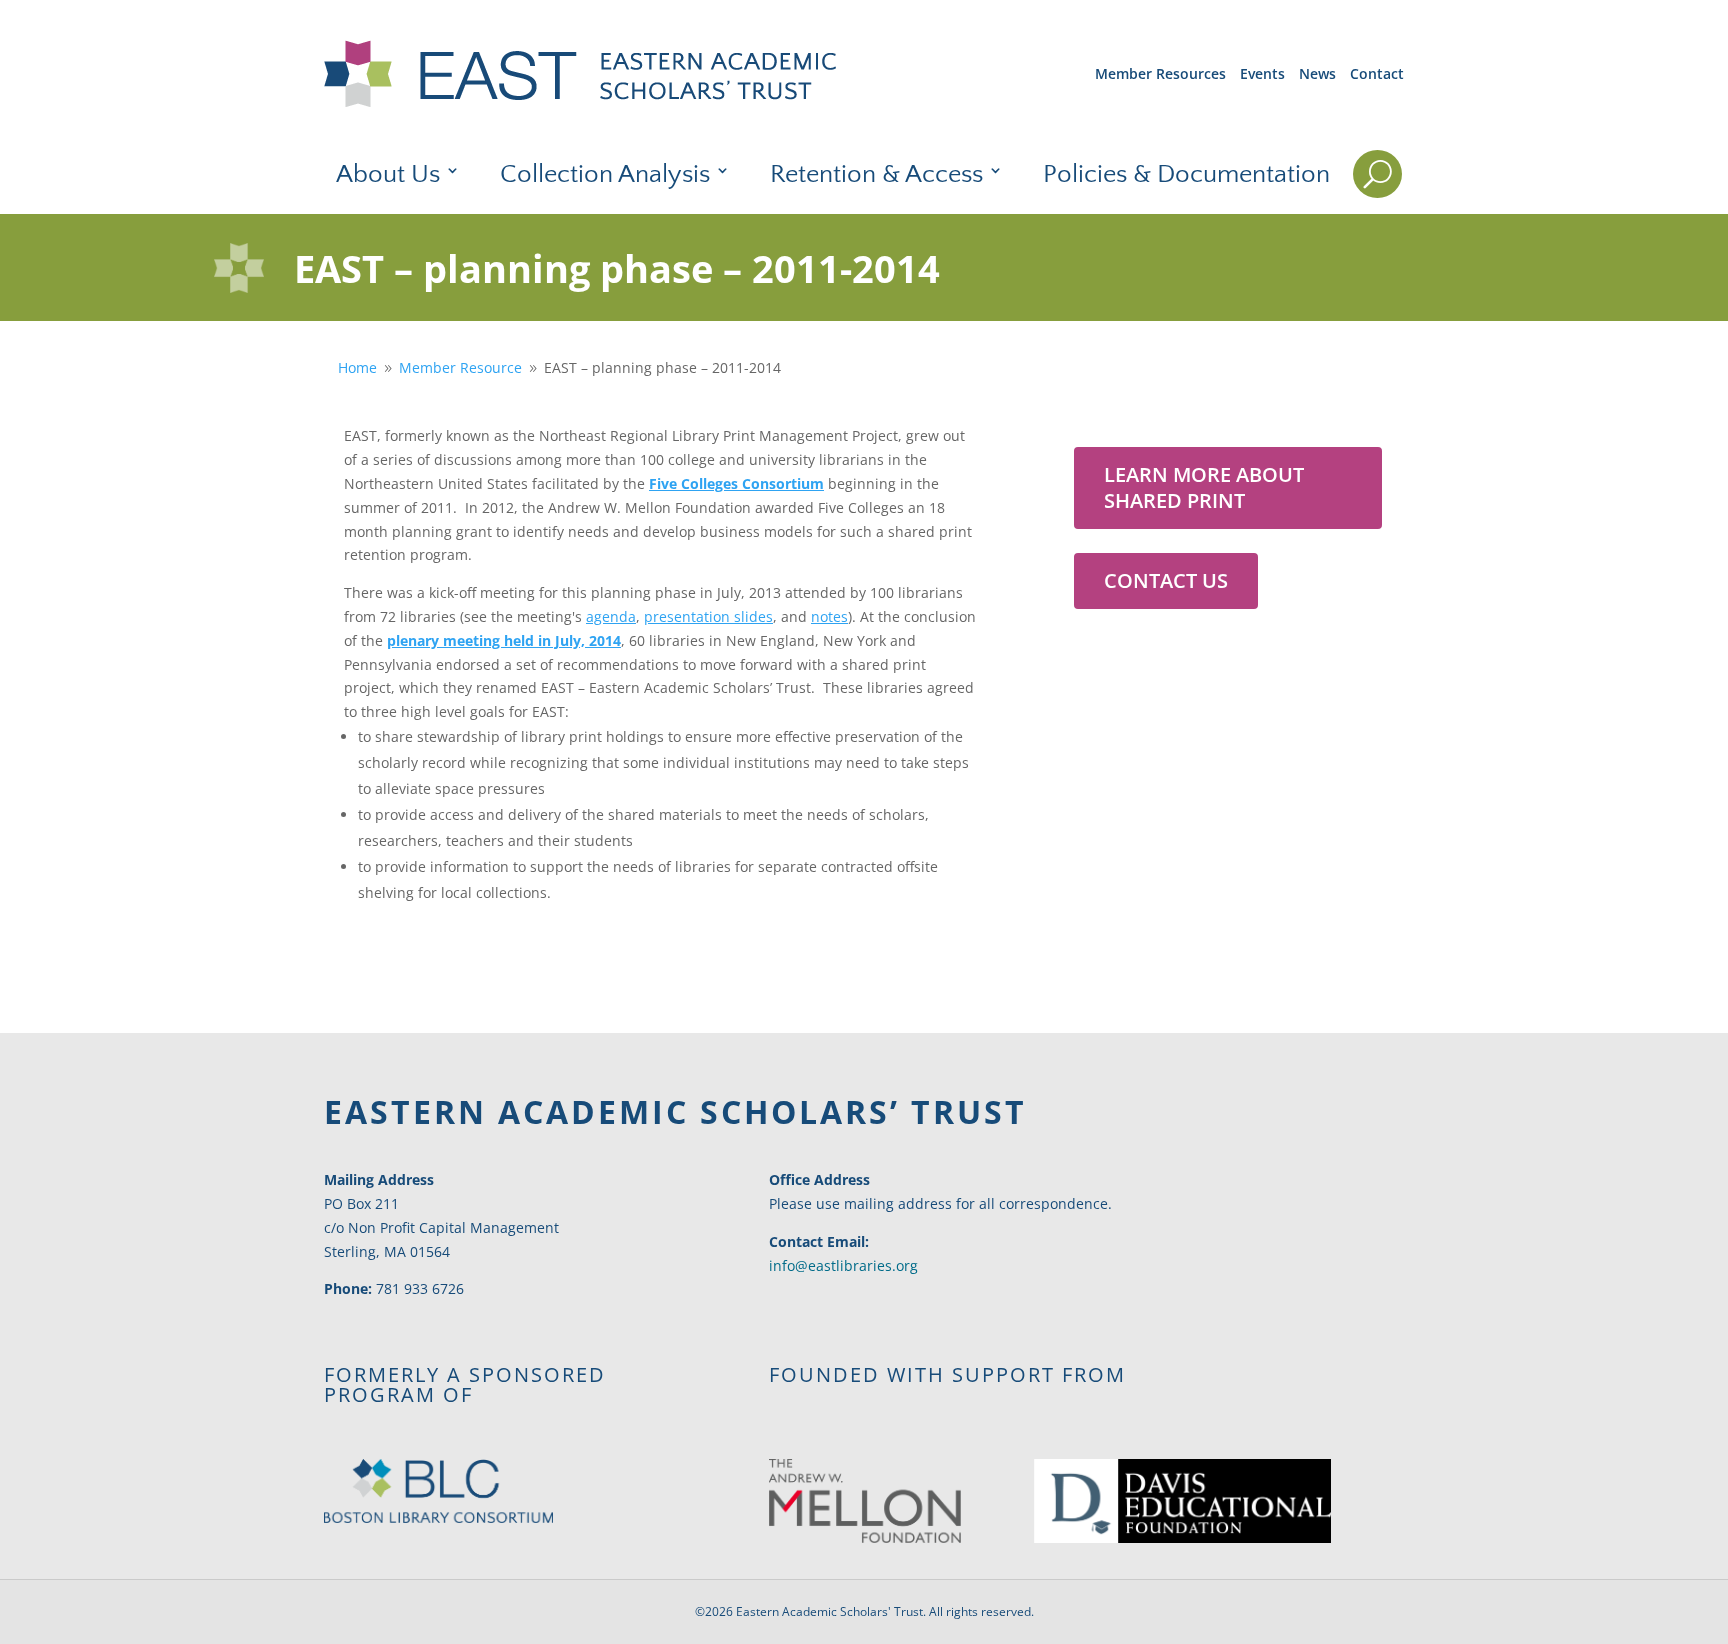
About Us (388, 175)
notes (829, 616)
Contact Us (1166, 580)
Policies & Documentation (1186, 175)
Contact (1377, 73)
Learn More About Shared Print (1204, 487)
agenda (611, 616)
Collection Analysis (605, 175)
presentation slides (708, 616)
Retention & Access (876, 175)
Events (1262, 73)
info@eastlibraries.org (843, 1265)
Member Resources (1160, 73)
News (1317, 73)
